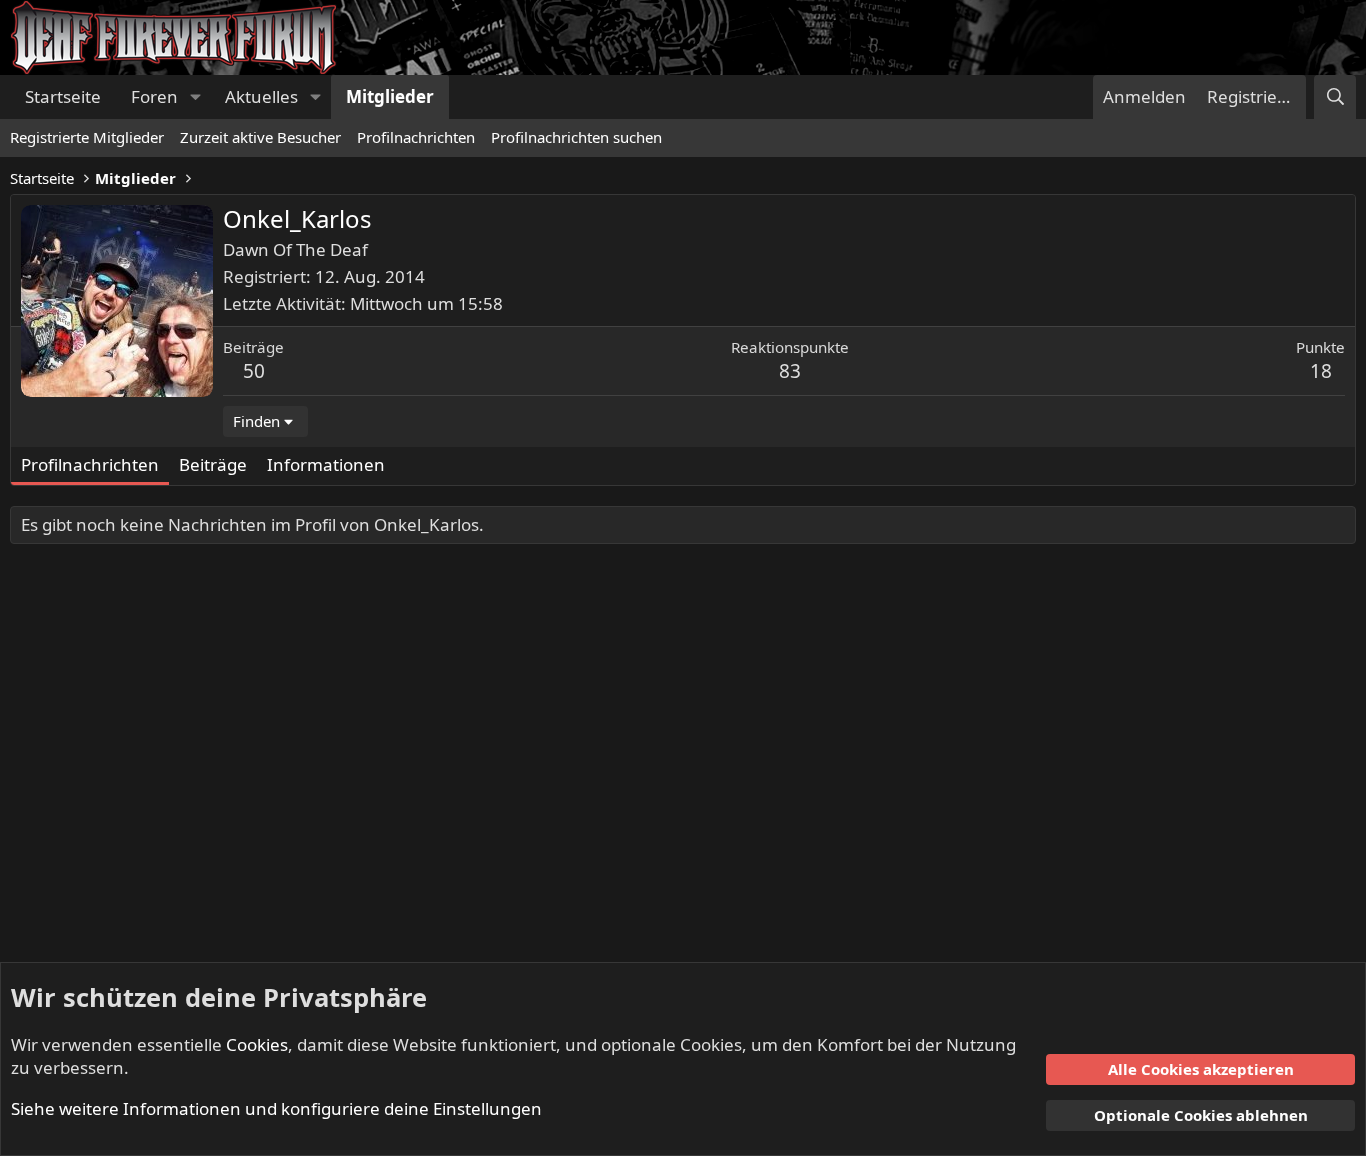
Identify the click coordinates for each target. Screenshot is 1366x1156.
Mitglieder (390, 96)
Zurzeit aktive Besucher (260, 137)
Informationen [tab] (326, 464)
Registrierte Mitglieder (87, 137)
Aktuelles (261, 96)
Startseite (63, 96)
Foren (154, 96)
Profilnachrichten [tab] (90, 464)
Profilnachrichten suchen (576, 137)
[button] (195, 97)
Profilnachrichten (416, 137)
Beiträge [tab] (213, 464)
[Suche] (1335, 97)
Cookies (257, 1044)
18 (1321, 371)
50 (254, 371)
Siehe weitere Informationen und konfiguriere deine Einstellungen (276, 1108)
